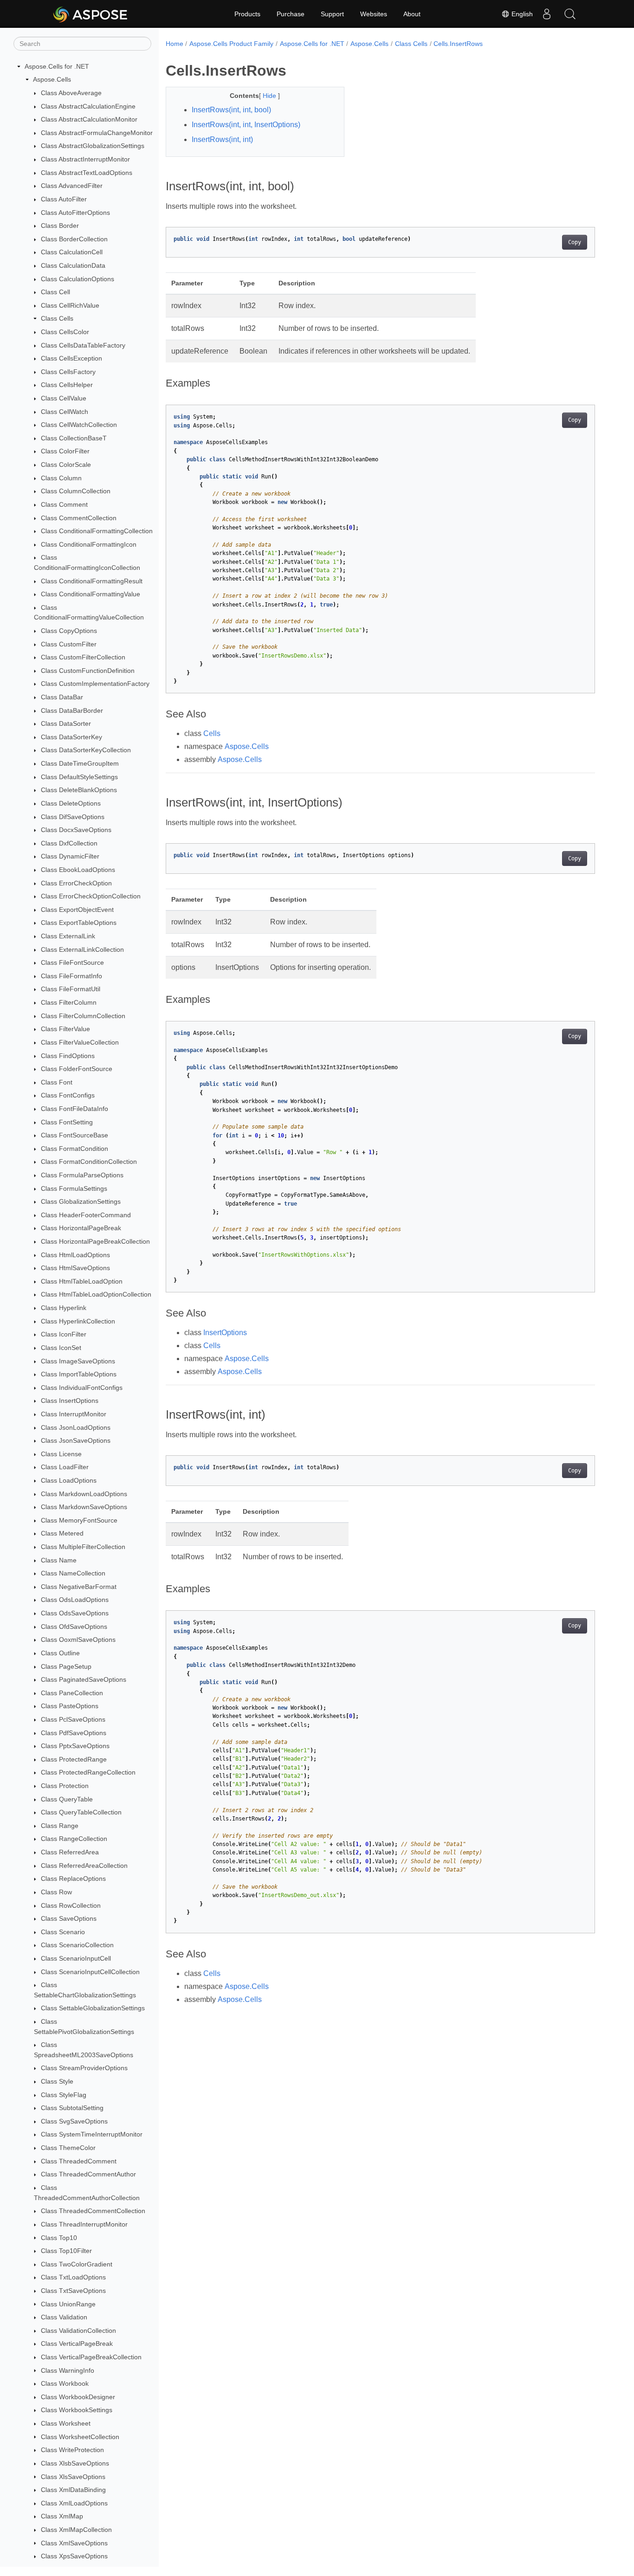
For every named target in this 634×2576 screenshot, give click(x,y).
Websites (374, 14)
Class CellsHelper (67, 385)
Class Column (61, 478)
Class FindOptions (68, 1056)
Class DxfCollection (69, 843)
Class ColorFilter (65, 452)
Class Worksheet (66, 2423)
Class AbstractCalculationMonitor (89, 119)
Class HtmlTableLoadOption (82, 1281)
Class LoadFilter (65, 1467)
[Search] (570, 14)
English (521, 14)
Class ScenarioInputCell (76, 1958)
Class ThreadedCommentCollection (93, 2211)
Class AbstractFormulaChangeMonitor (97, 133)
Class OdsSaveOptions (75, 1613)
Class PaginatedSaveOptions (84, 1679)
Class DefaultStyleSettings (79, 777)
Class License (61, 1454)
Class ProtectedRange (74, 1759)
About (412, 14)
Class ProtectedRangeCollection (88, 1773)
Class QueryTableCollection (81, 1812)
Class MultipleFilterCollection (83, 1547)
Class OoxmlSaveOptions (78, 1640)
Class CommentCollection (79, 518)
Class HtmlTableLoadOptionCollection (96, 1295)
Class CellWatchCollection (79, 425)
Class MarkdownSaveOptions (84, 1507)
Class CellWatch (65, 412)
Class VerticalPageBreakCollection (91, 2357)
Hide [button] (270, 96)
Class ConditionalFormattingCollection (97, 531)
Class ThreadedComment (79, 2161)
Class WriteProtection (72, 2450)
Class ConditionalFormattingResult (92, 581)
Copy (575, 242)
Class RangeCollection (74, 1839)
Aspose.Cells (52, 80)
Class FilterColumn (69, 1002)
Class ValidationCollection (78, 2331)
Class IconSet (61, 1348)
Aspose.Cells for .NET (57, 66)
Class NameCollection (73, 1573)
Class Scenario (63, 1932)
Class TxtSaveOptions (73, 2291)
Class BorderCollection (74, 239)
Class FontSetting (67, 1122)
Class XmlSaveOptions (74, 2543)
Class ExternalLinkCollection (82, 949)
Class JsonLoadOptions (76, 1427)
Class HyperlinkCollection (78, 1321)
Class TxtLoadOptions (73, 2277)
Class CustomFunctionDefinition (88, 671)
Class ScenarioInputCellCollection (90, 1972)
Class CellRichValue (70, 305)
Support (332, 14)
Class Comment (64, 504)
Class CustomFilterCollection (83, 657)
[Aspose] (91, 14)
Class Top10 (59, 2238)
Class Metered (62, 1534)
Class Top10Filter (66, 2251)
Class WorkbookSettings (77, 2410)
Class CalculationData (73, 265)
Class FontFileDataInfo (74, 1109)
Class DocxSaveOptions (76, 830)
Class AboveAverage (71, 93)
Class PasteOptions (70, 1706)
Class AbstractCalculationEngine (88, 106)
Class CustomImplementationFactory (95, 684)
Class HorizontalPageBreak (81, 1228)
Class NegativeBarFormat (79, 1587)
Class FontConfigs (68, 1096)
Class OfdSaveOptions (74, 1627)
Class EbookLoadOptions (78, 870)
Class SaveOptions (69, 1918)
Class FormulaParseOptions (82, 1175)
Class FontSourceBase (74, 1135)
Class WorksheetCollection (80, 2437)
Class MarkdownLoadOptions (84, 1494)
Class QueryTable (67, 1799)
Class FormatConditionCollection (89, 1162)
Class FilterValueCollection (80, 1042)
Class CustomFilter (69, 644)
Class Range (60, 1826)
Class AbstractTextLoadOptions (87, 173)
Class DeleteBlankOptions (79, 790)
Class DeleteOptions (71, 803)
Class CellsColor (65, 332)
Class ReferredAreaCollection (84, 1866)
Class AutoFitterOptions (75, 213)
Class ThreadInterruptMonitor (84, 2224)
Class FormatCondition (74, 1149)
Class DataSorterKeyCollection (86, 750)
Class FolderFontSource (77, 1069)
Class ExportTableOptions (79, 923)
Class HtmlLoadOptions (75, 1255)
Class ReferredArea (70, 1852)
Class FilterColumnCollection (83, 1016)
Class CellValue (64, 398)
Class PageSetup (66, 1666)
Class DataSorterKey (71, 737)
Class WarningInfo (68, 2370)
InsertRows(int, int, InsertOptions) (246, 125)
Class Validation (64, 2317)
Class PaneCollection (72, 1693)
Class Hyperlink (64, 1308)
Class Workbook (65, 2383)
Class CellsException (71, 358)
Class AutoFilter (64, 199)
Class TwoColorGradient (77, 2264)
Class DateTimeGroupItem (80, 763)
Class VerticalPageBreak (77, 2344)
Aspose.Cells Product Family (231, 44)
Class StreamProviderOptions (84, 2068)
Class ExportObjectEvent (77, 910)
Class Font (57, 1082)
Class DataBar (62, 697)
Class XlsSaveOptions (73, 2477)
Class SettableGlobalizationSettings (93, 2008)
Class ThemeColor (68, 2148)
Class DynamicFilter (70, 857)
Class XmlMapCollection (76, 2530)
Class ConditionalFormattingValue (91, 594)
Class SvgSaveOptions (74, 2121)
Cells (212, 733)
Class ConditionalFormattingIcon (89, 544)
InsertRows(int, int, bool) (231, 110)
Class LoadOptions (69, 1480)
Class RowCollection (71, 1905)
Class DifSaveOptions (73, 817)
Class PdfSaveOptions (74, 1733)
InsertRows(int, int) (222, 139)
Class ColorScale (66, 465)
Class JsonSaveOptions (76, 1440)
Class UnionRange (68, 2304)
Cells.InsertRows (458, 44)
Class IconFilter (64, 1335)
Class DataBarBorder (72, 710)
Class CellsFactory (68, 372)
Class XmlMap (62, 2516)
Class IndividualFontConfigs (82, 1388)
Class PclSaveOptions (73, 1719)
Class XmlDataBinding (73, 2490)
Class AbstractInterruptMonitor (85, 159)
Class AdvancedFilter (72, 186)
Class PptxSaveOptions (75, 1746)
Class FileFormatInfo (71, 976)
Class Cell (55, 292)
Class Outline (60, 1653)
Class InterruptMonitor (74, 1414)
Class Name (59, 1560)
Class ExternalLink (68, 936)
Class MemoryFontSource (79, 1520)
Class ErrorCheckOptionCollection (91, 896)
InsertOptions (225, 1333)
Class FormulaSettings (74, 1188)
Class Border (60, 226)
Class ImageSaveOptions (78, 1361)
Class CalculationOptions (78, 279)
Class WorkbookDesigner (78, 2397)
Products (247, 14)
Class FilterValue (65, 1029)
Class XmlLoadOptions (74, 2503)
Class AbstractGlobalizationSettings (93, 146)
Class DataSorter (66, 723)
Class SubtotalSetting (72, 2108)
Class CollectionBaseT (74, 438)
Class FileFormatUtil (71, 989)
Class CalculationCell (72, 252)
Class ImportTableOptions (79, 1374)
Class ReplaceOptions (73, 1879)
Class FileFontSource (72, 962)
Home (175, 44)
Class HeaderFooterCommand (86, 1215)
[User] (547, 14)
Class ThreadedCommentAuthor (88, 2175)
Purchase (291, 14)
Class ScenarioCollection (77, 1945)
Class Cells (57, 319)
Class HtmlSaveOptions (75, 1268)
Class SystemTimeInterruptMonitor (92, 2135)
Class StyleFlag (64, 2095)
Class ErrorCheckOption (76, 883)
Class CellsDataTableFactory (83, 345)
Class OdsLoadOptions (75, 1600)
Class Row (56, 1892)
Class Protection (65, 1786)
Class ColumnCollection (76, 491)
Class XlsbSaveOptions (75, 2463)
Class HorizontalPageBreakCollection (95, 1241)
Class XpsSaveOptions (74, 2556)
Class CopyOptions (69, 631)
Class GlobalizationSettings (81, 1201)
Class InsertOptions (70, 1401)
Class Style (57, 2081)
